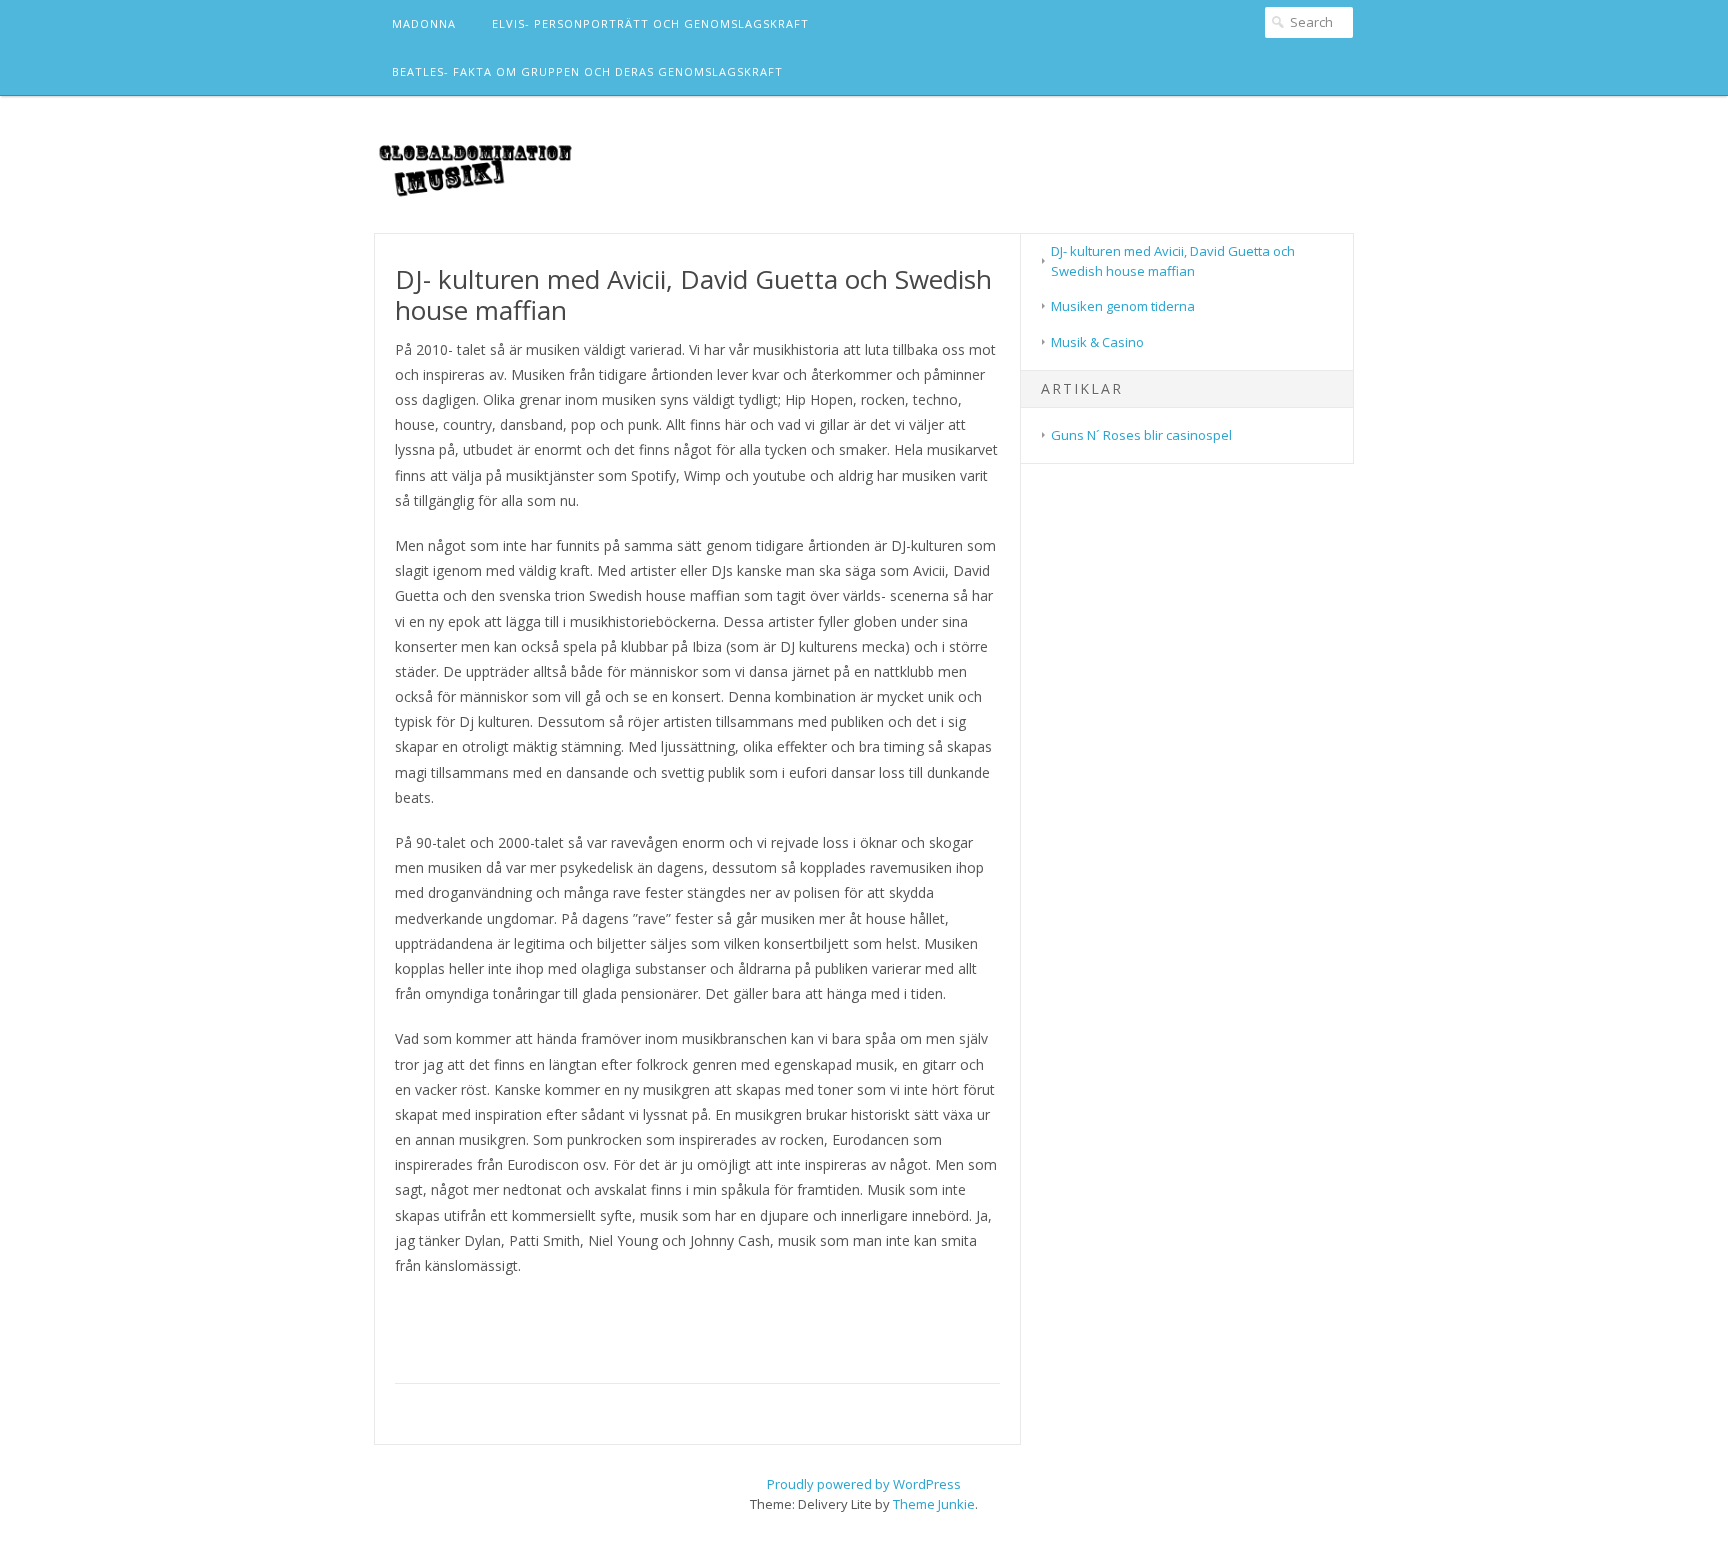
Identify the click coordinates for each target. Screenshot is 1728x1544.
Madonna (424, 23)
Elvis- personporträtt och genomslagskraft (650, 23)
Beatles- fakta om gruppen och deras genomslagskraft (587, 71)
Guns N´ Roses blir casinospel (1141, 435)
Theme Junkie (934, 1504)
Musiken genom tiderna (1123, 306)
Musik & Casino (1097, 342)
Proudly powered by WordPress (864, 1484)
